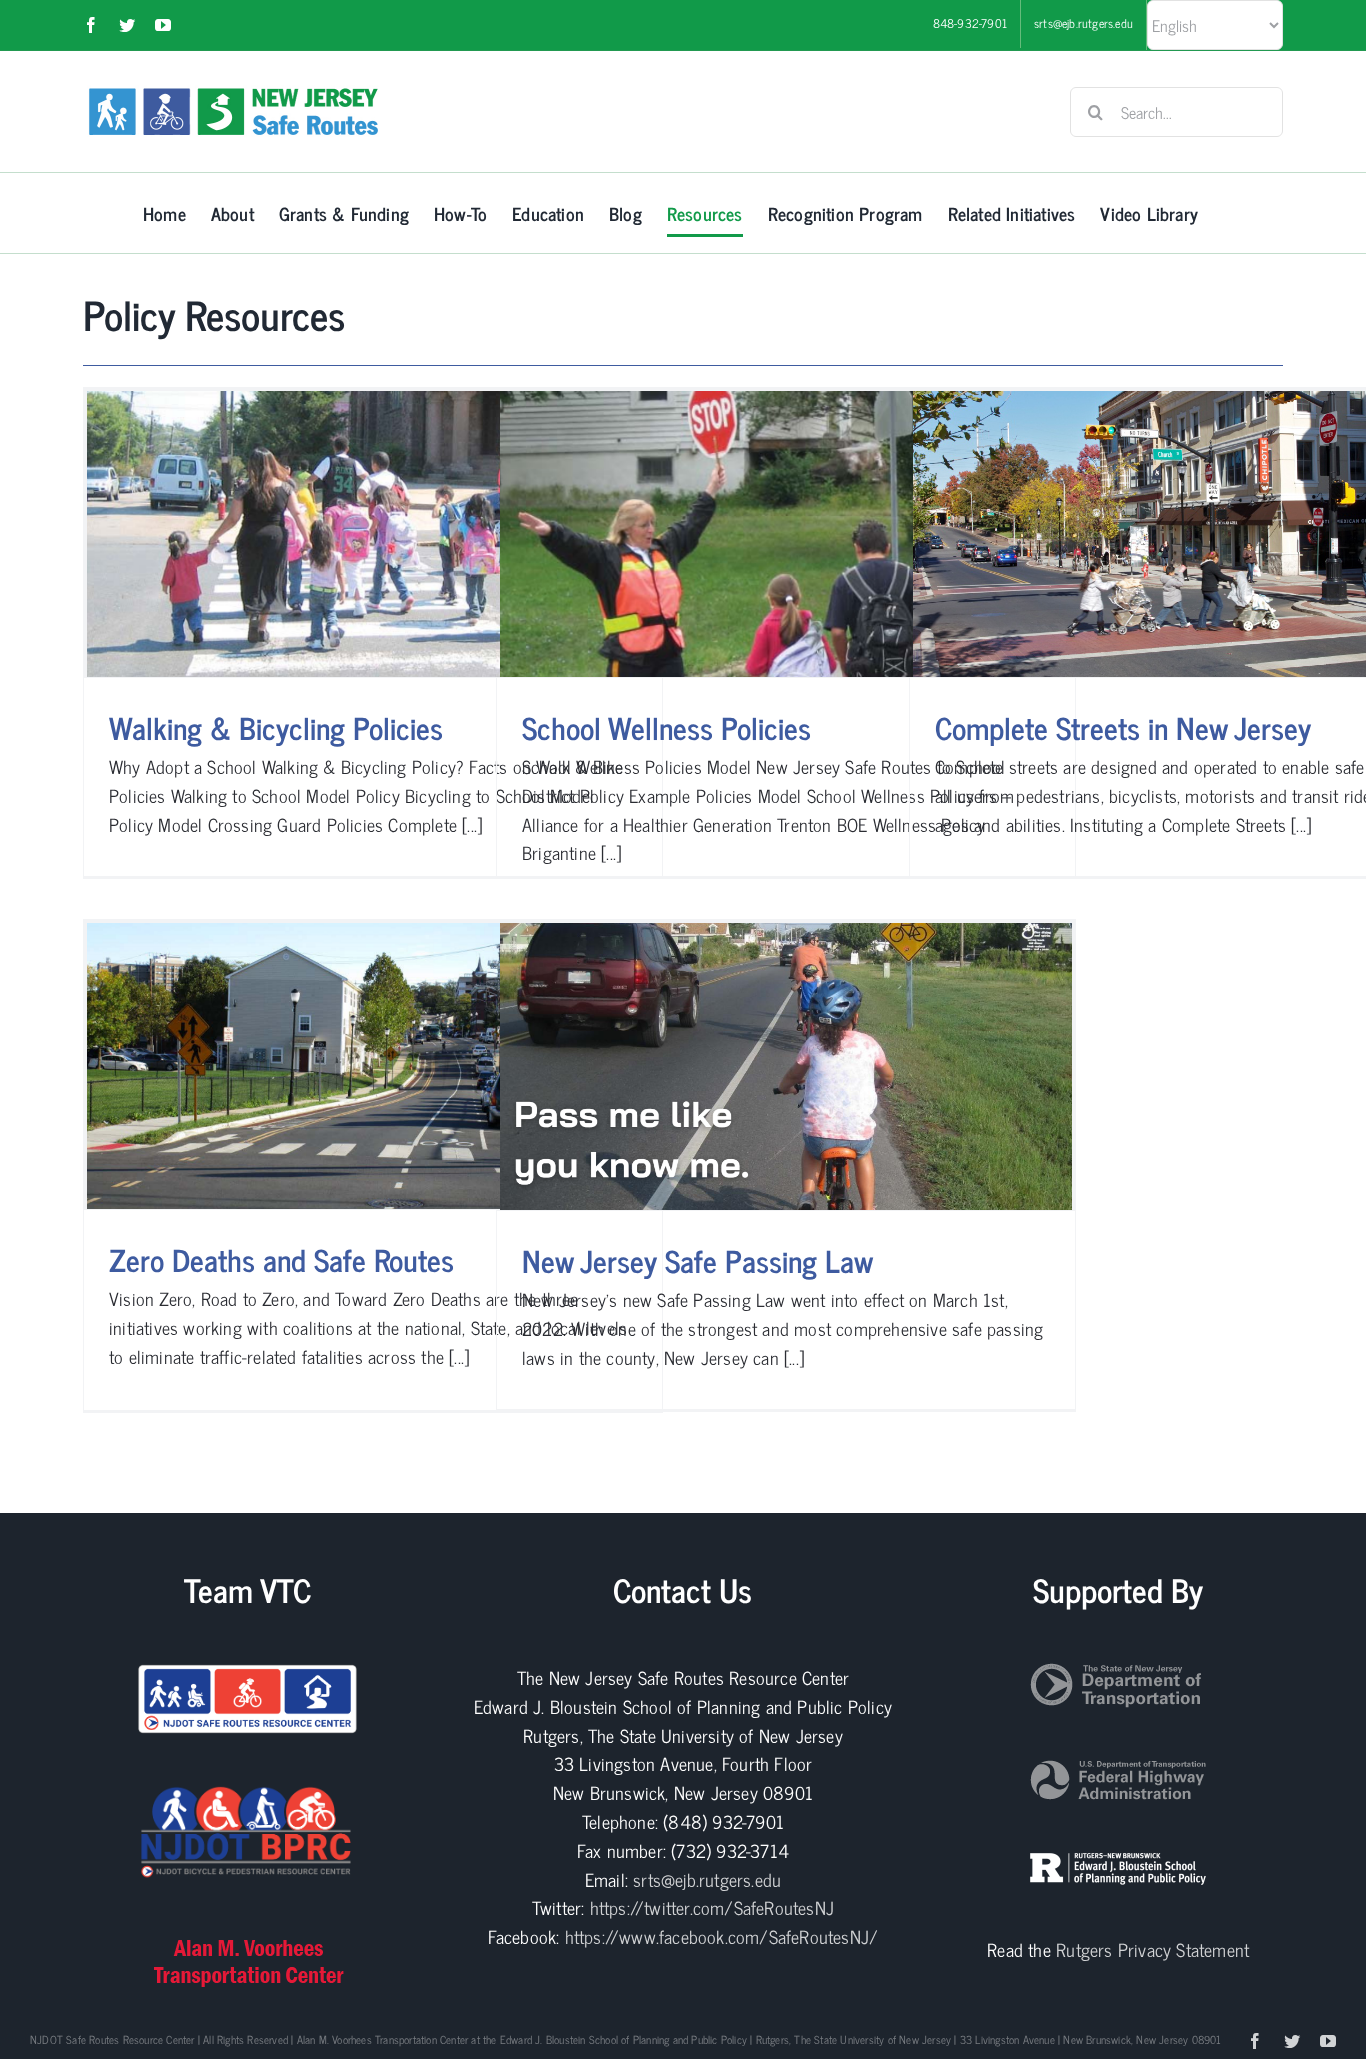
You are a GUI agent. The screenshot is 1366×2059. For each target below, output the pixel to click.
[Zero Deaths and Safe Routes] (373, 1066)
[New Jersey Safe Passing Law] (786, 1066)
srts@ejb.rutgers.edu (707, 1879)
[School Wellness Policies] (786, 534)
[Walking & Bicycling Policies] (373, 534)
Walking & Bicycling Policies (276, 727)
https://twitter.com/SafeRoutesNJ (712, 1907)
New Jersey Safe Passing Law (697, 1260)
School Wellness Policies (666, 727)
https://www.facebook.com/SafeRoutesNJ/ (722, 1936)
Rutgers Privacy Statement (1152, 1949)
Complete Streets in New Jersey (1123, 727)
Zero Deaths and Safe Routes (281, 1259)
